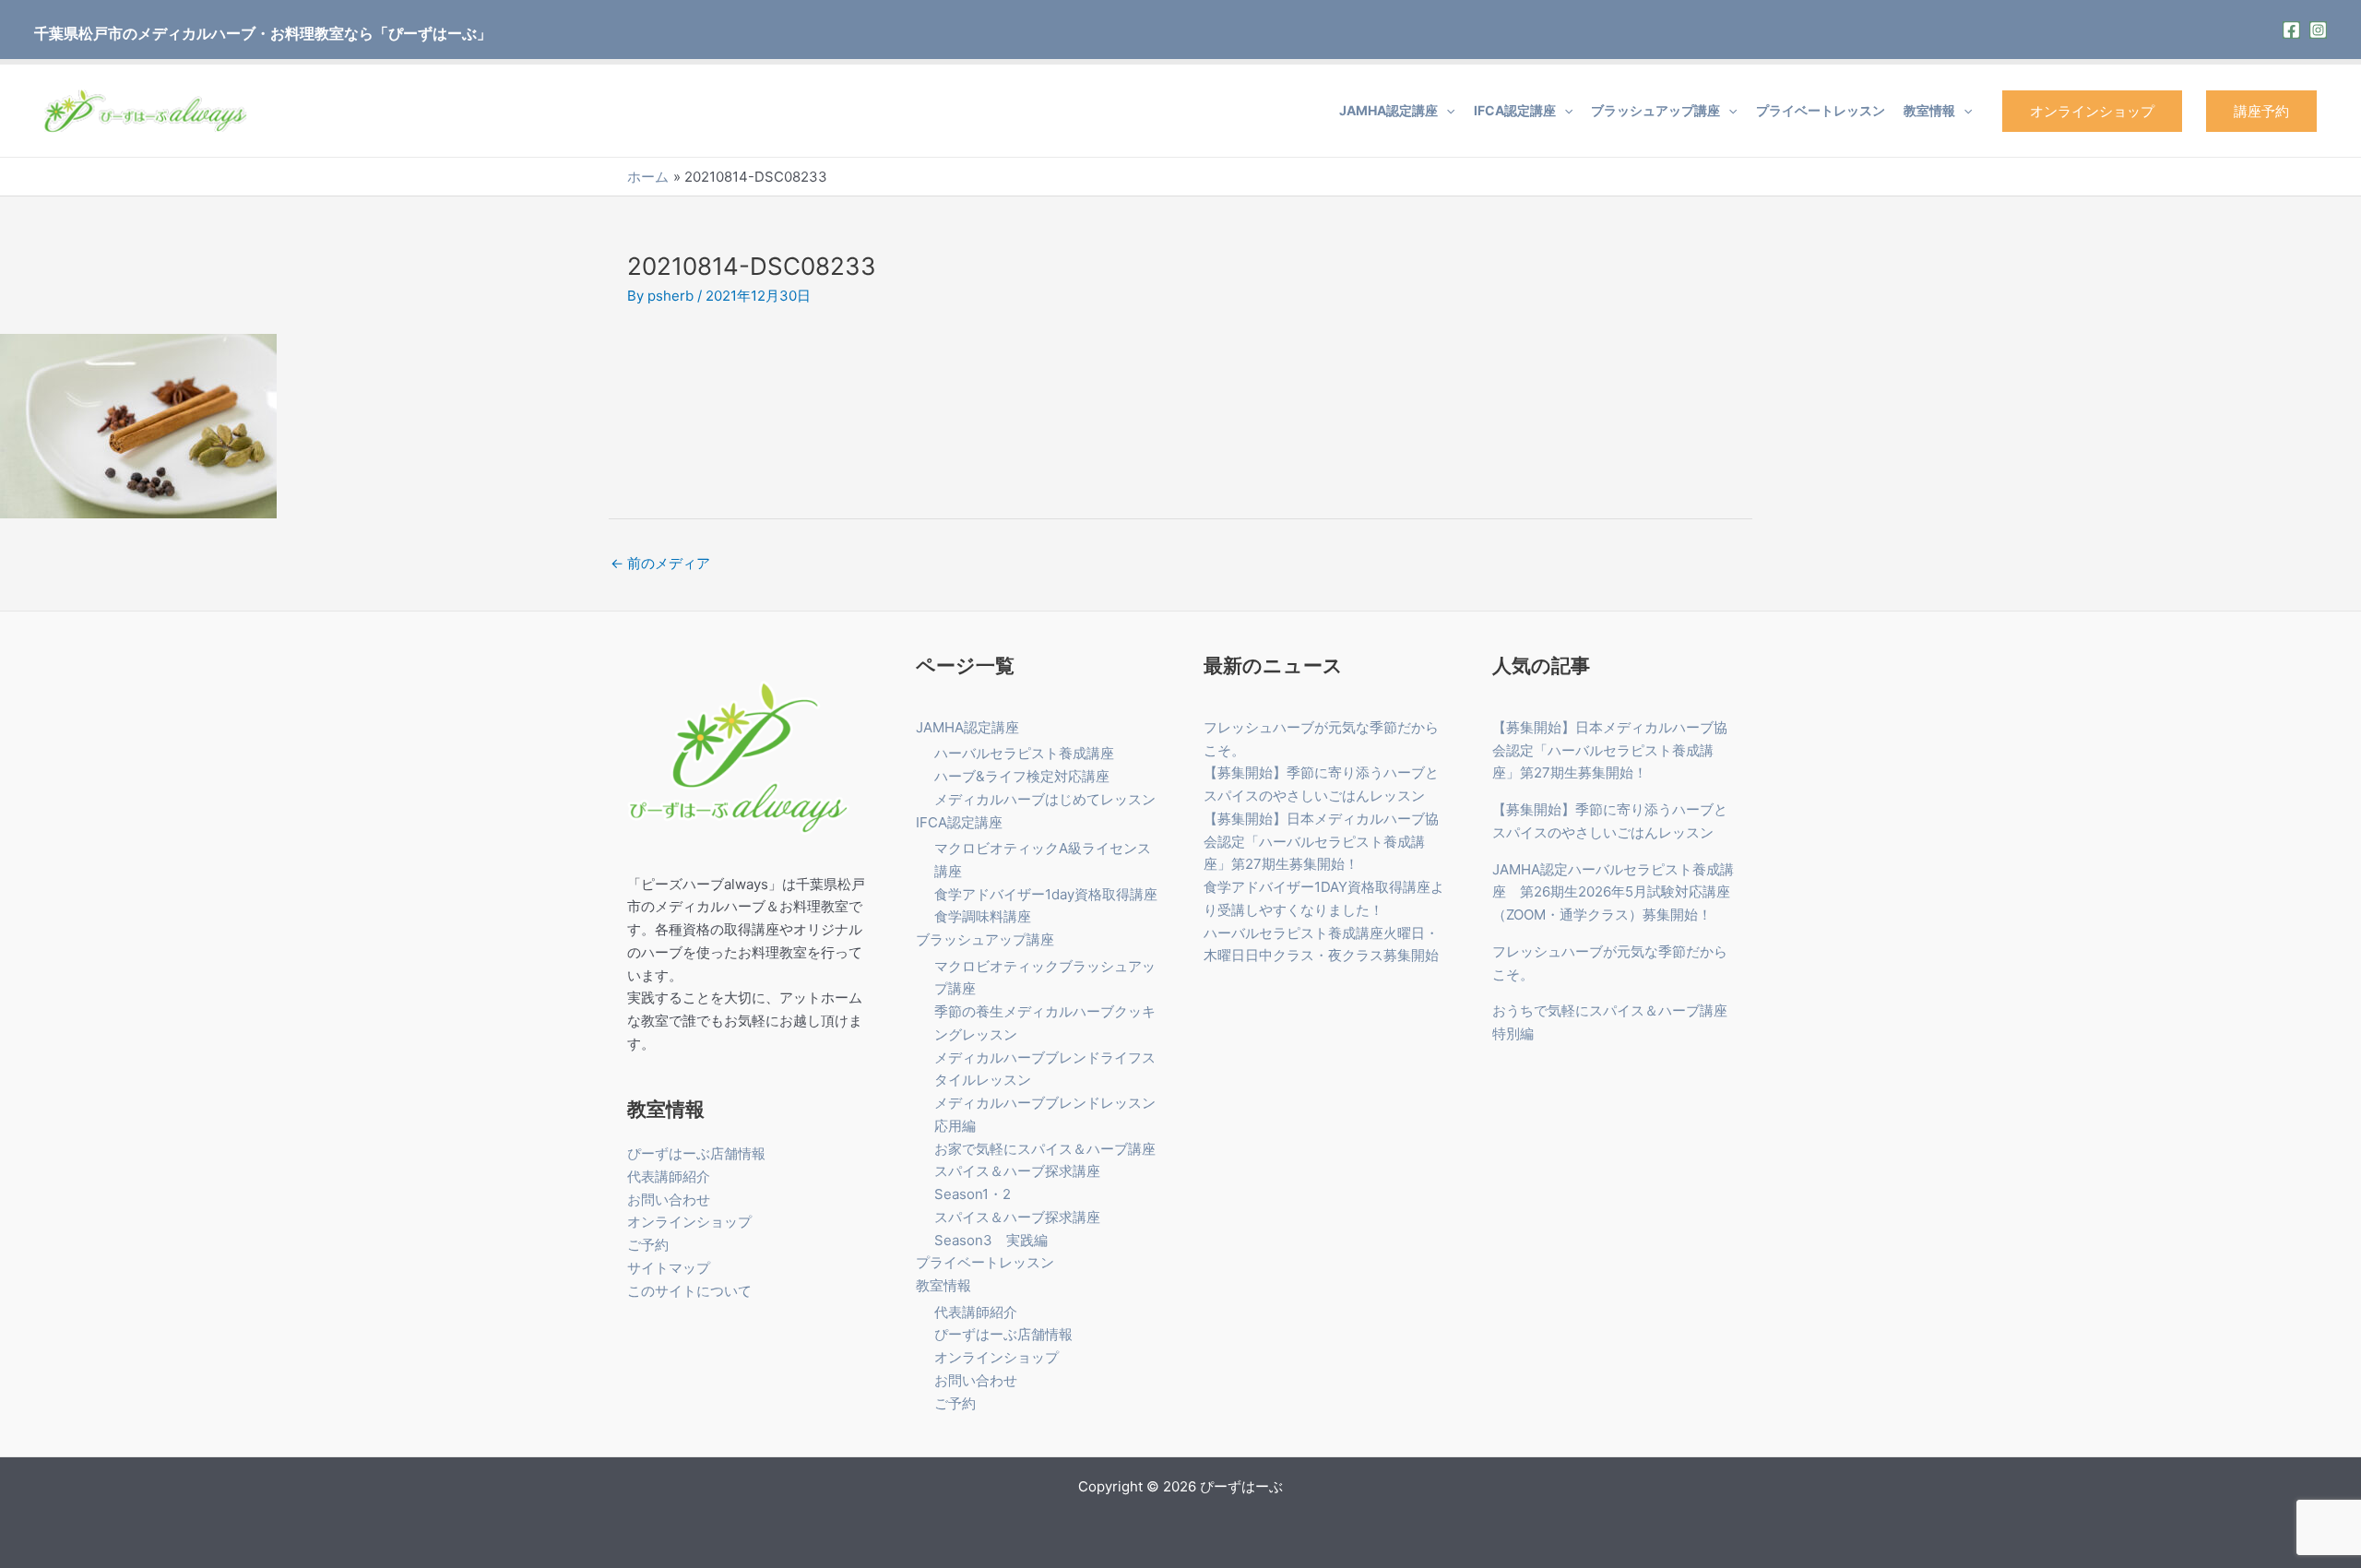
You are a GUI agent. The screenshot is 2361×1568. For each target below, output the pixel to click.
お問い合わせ (669, 1200)
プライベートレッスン (1821, 110)
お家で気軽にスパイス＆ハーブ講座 (1045, 1149)
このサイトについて (689, 1291)
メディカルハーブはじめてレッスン (1045, 799)
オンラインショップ (2092, 111)
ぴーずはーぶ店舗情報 (696, 1153)
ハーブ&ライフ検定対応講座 (1022, 776)
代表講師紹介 (669, 1176)
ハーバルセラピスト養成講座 (1024, 753)
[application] (1446, 111)
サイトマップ (669, 1268)
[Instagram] (2318, 30)
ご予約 (648, 1245)
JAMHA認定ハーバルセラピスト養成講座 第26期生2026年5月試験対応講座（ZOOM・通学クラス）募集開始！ (1613, 892)
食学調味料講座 (983, 916)
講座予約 (2261, 111)
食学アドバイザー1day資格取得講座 (1046, 894)
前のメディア (660, 563)
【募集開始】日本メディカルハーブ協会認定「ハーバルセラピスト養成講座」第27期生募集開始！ (1321, 842)
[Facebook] (2291, 30)
